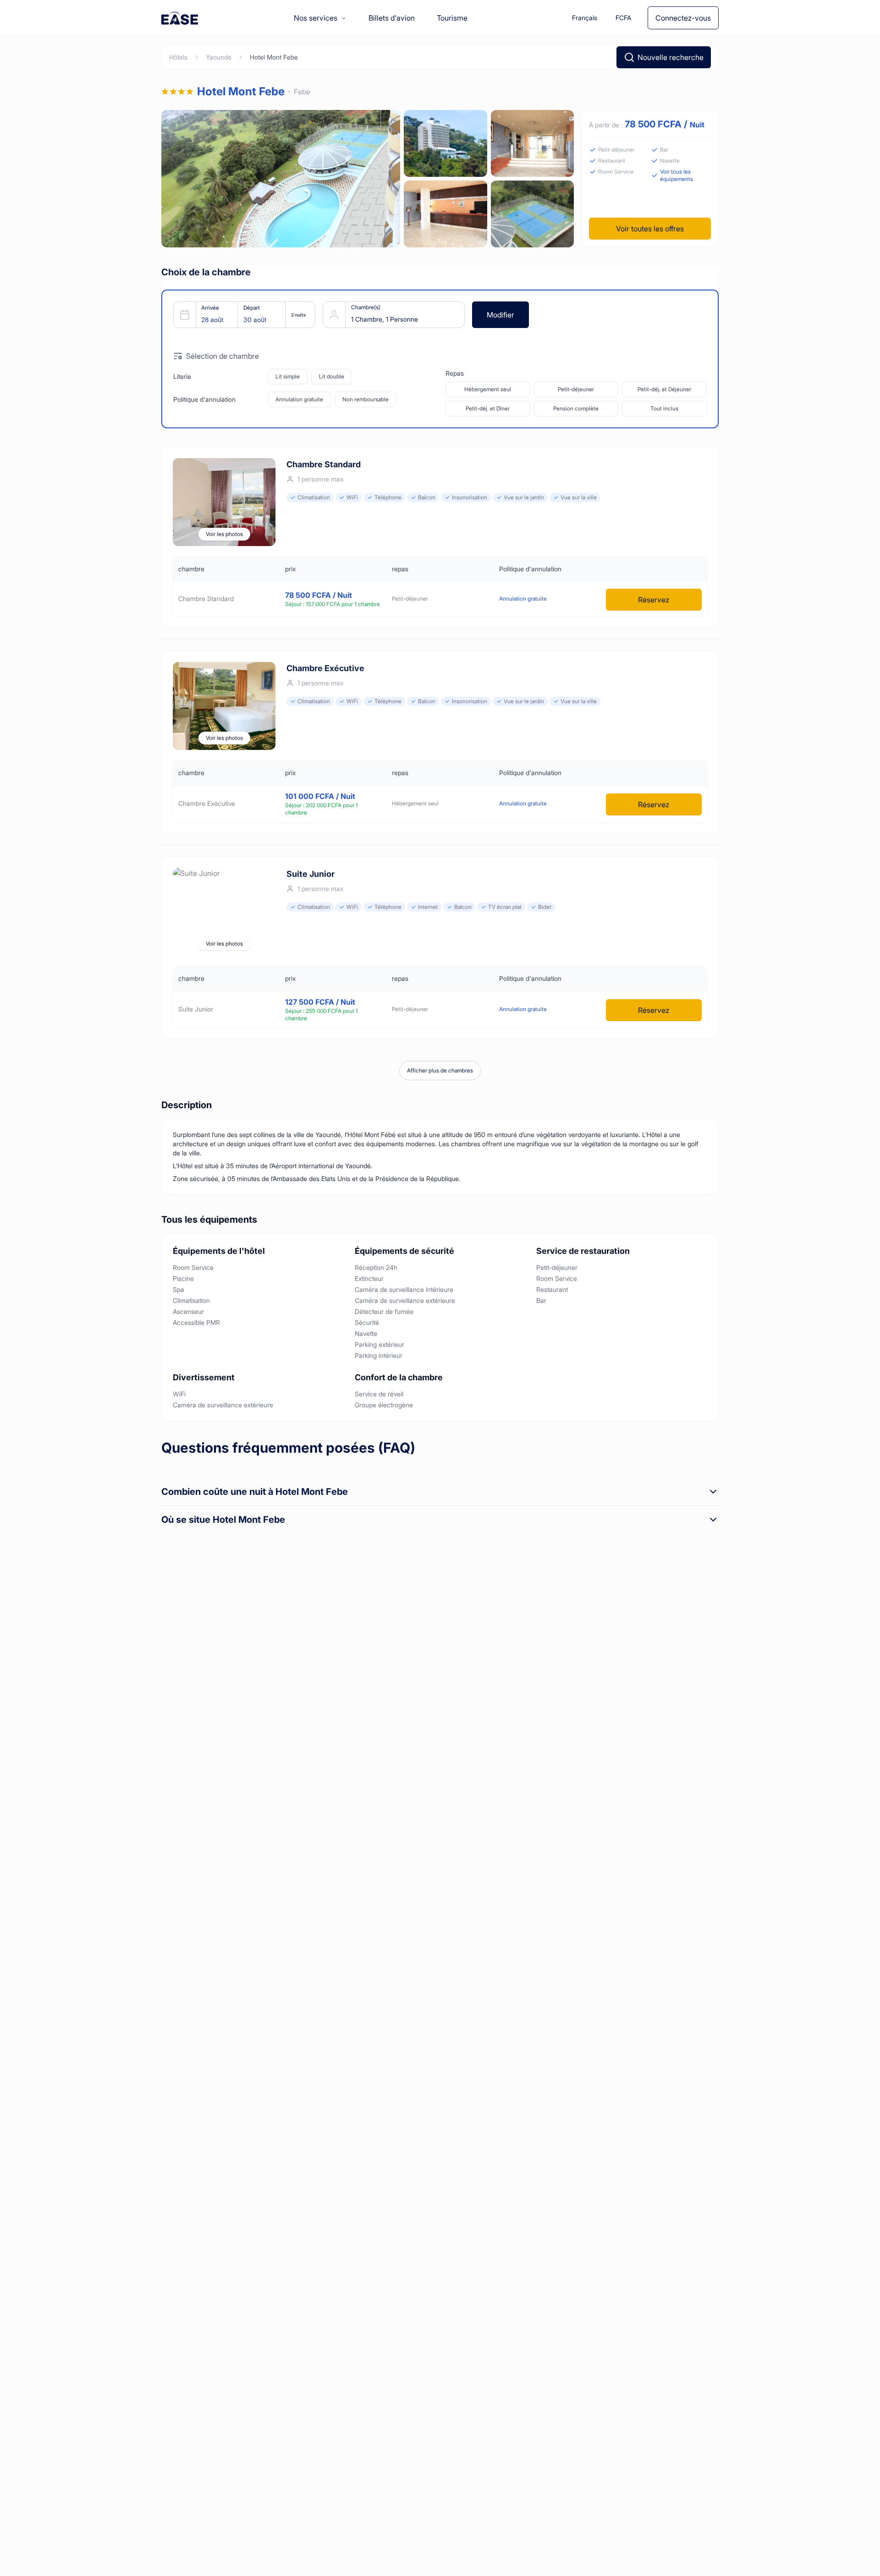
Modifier (500, 315)
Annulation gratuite (299, 399)
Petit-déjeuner (576, 389)
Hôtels (178, 57)
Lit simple (288, 376)
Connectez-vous (683, 18)
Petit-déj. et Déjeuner (664, 389)
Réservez (654, 600)
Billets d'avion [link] (392, 18)
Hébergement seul (488, 389)
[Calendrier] (241, 315)
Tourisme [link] (452, 18)
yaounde (219, 57)
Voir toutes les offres (650, 229)
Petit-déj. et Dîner (488, 408)
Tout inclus (664, 408)
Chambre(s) (366, 307)
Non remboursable (366, 399)
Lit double (332, 376)
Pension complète (576, 408)
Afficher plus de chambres (440, 1070)
